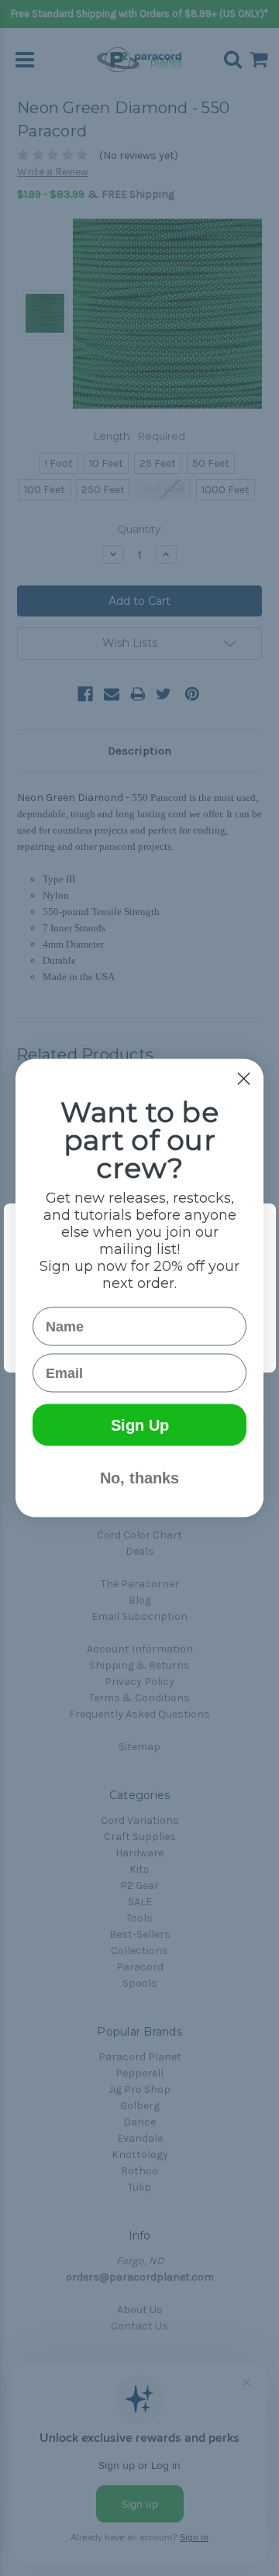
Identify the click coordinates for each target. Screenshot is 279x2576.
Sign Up (140, 1425)
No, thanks (139, 1478)
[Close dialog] (244, 1079)
